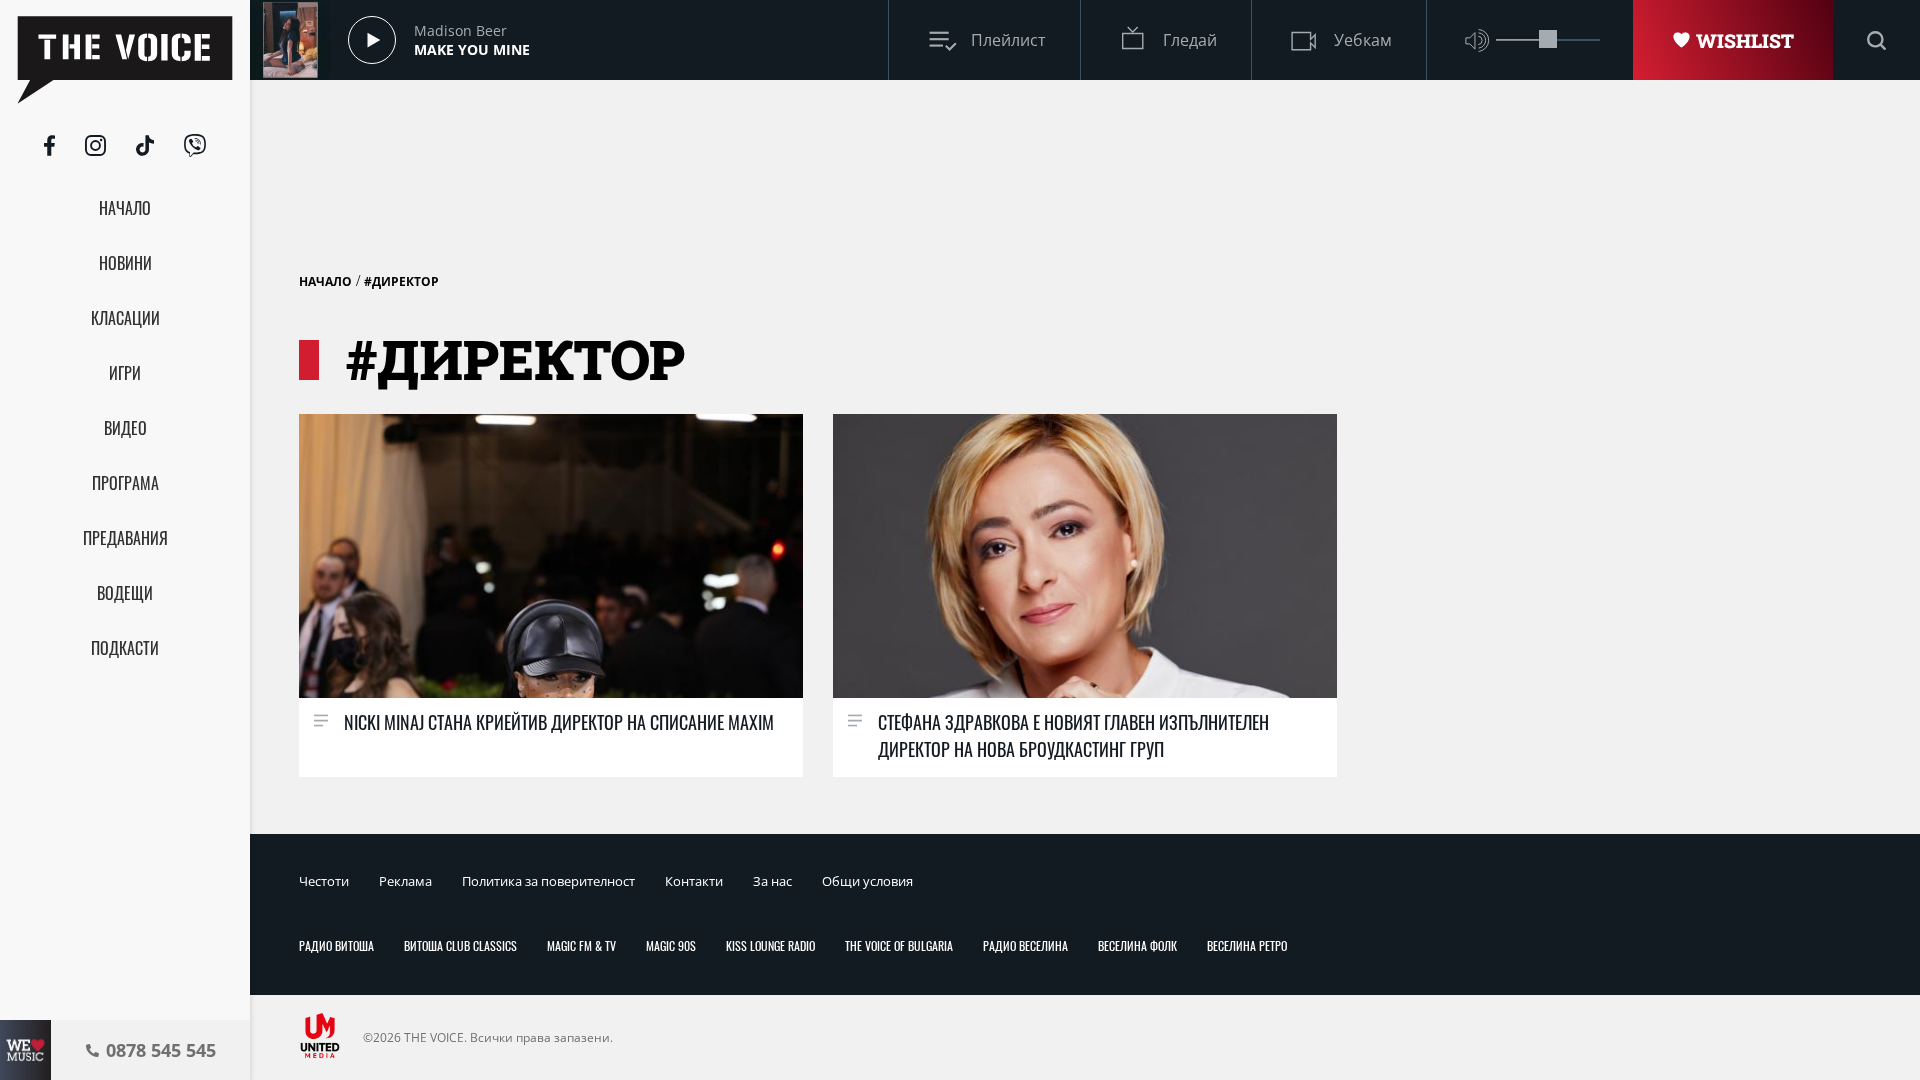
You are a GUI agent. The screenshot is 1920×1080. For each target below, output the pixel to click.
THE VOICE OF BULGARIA (899, 945)
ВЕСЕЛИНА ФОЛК (1137, 945)
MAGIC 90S (671, 945)
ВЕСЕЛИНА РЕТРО (1247, 945)
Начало (325, 281)
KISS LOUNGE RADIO (770, 945)
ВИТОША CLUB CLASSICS (460, 945)
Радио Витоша (336, 945)
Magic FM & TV (581, 945)
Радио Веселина (1025, 945)
